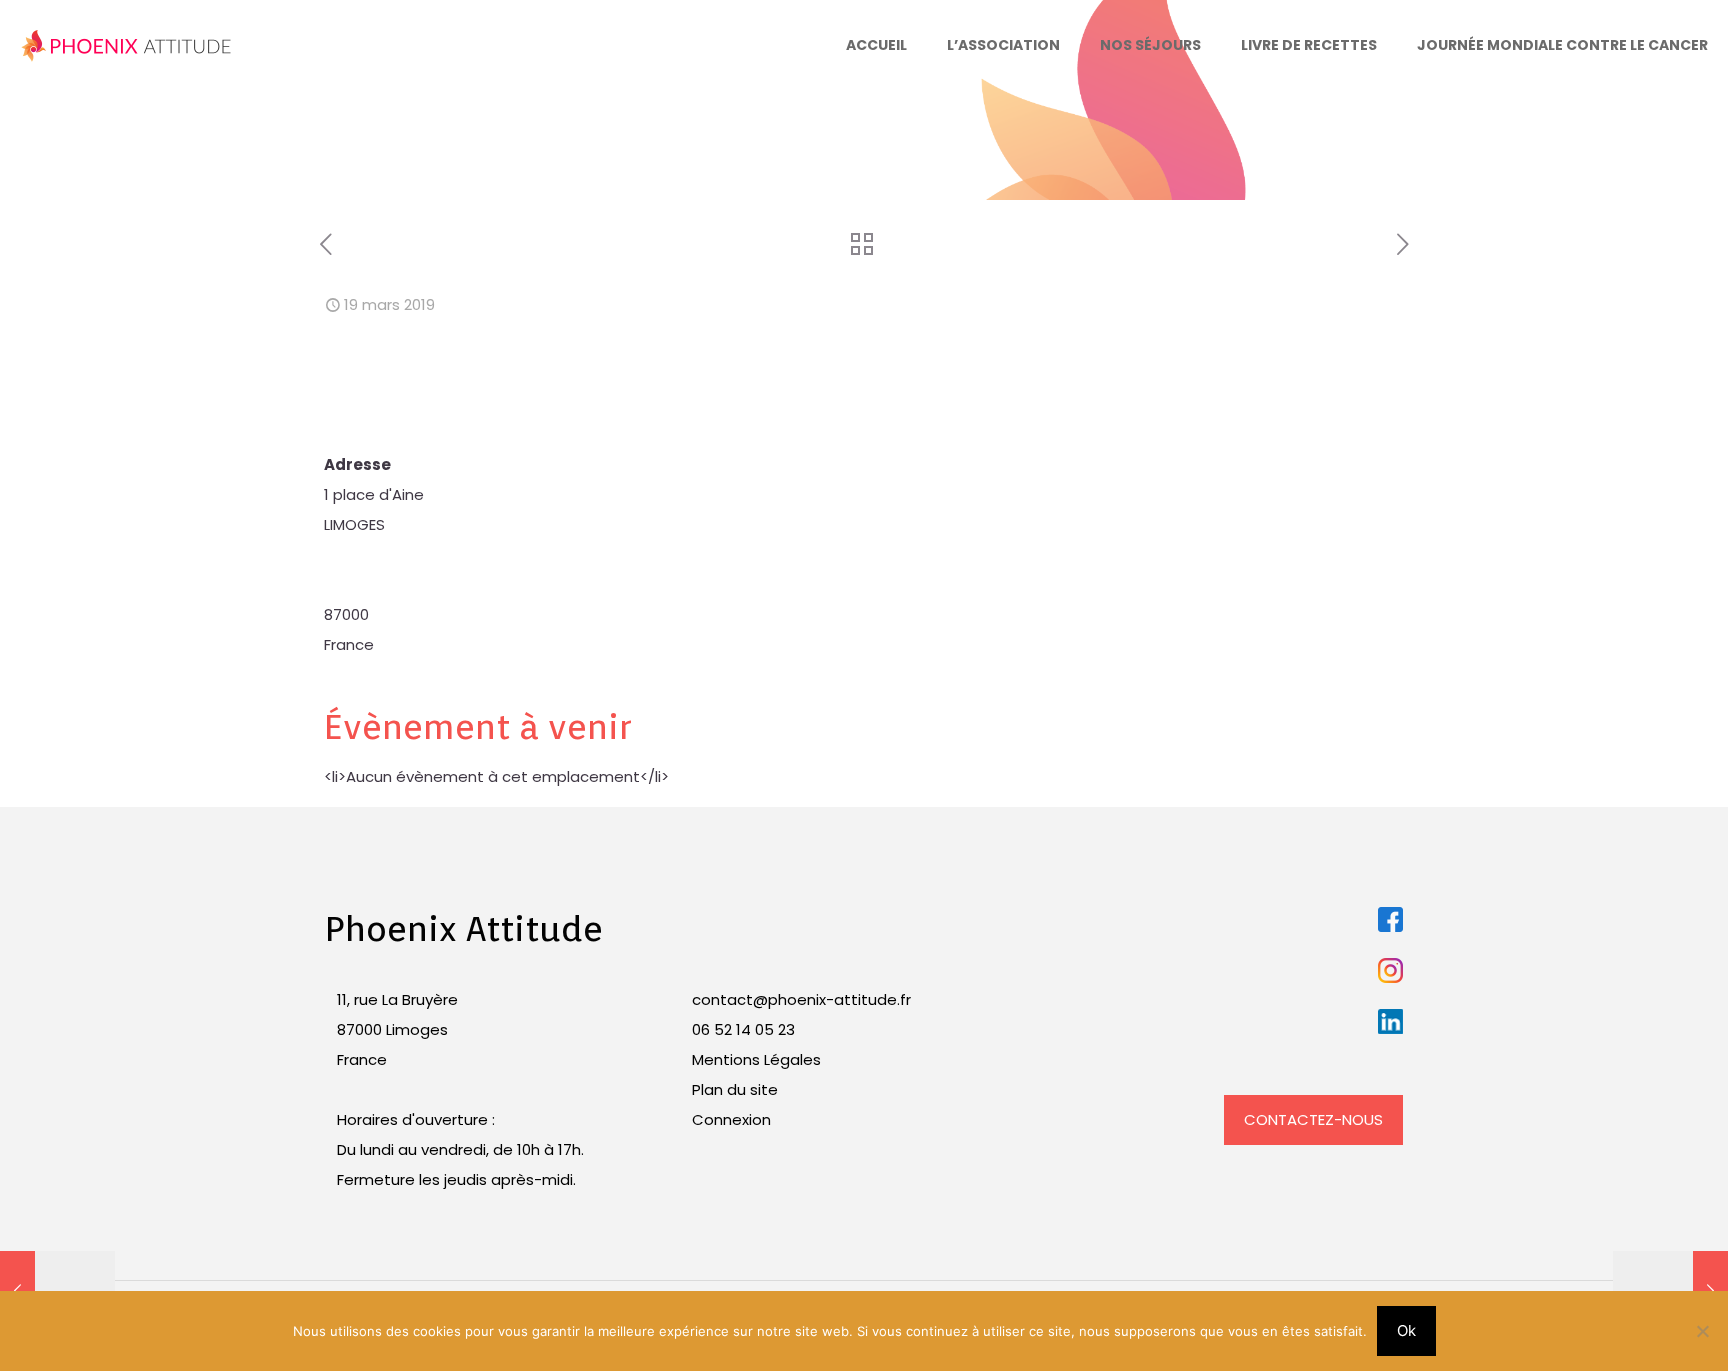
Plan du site (735, 1089)
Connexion (731, 1119)
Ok (1406, 1330)
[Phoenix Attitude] (126, 45)
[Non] (1703, 1331)
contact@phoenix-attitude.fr (801, 999)
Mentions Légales (756, 1059)
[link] (1390, 919)
